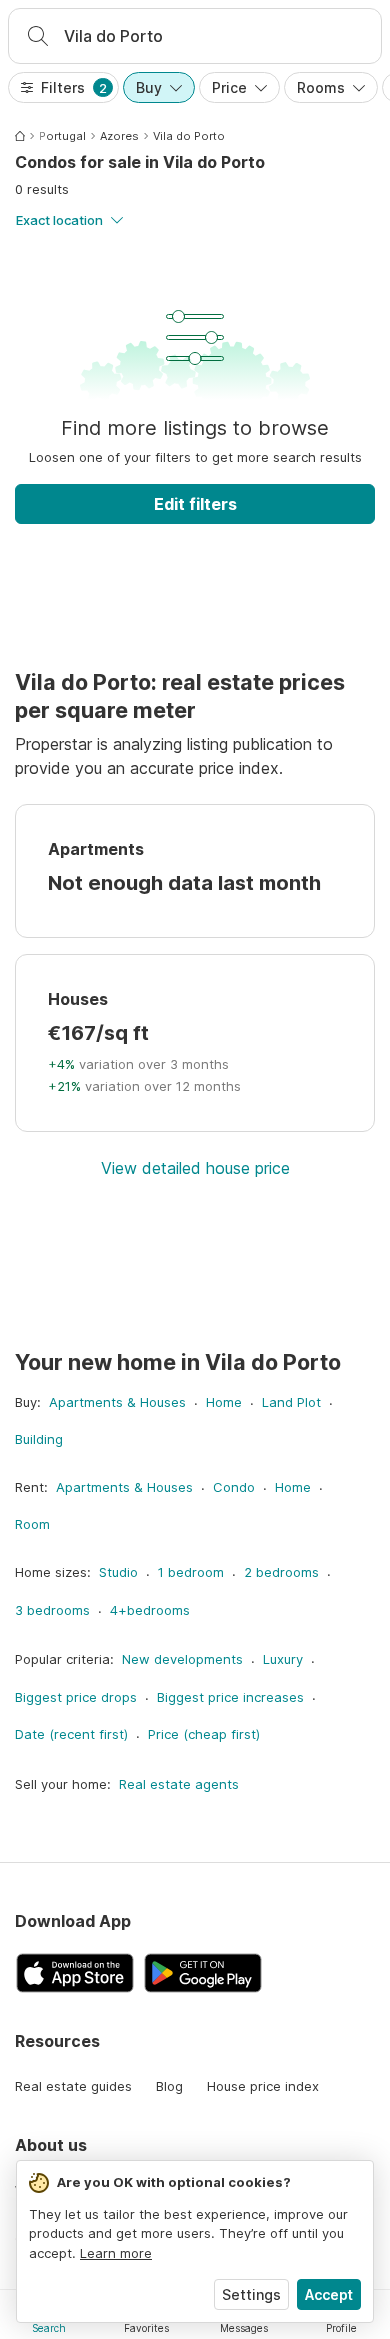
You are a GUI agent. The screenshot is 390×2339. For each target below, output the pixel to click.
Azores (119, 136)
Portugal (62, 136)
